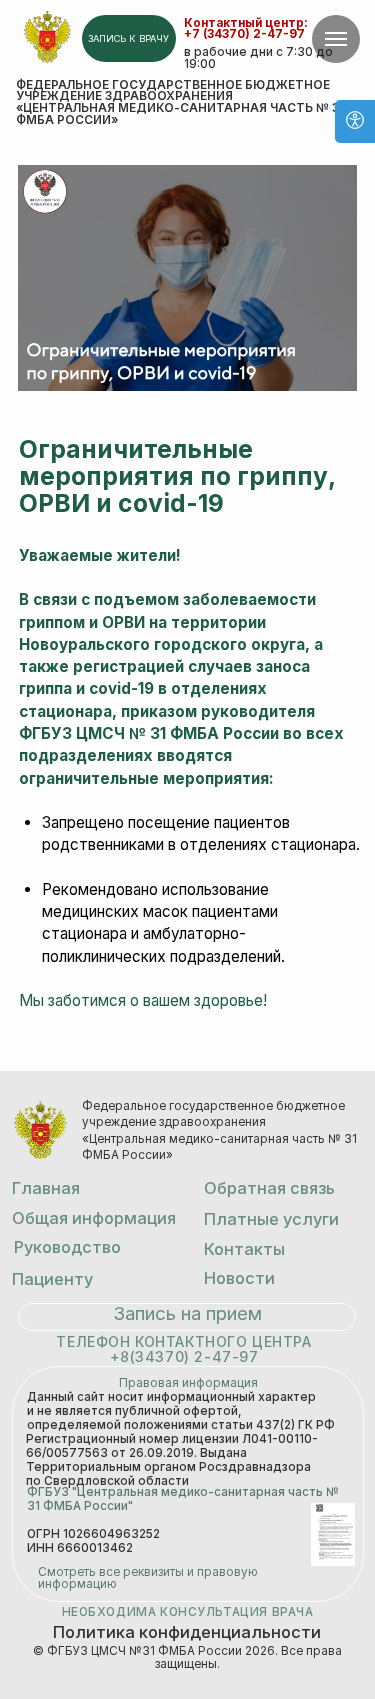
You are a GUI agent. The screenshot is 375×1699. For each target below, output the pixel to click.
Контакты (244, 1249)
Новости (239, 1278)
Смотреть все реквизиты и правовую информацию (148, 1578)
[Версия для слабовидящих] (355, 121)
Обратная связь (269, 1188)
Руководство (67, 1247)
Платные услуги (271, 1219)
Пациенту (52, 1279)
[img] (47, 37)
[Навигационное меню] (336, 39)
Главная (46, 1188)
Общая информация (94, 1218)
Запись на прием (187, 1313)
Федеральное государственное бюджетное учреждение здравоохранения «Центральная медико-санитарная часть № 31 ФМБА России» (180, 102)
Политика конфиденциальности (187, 1632)
